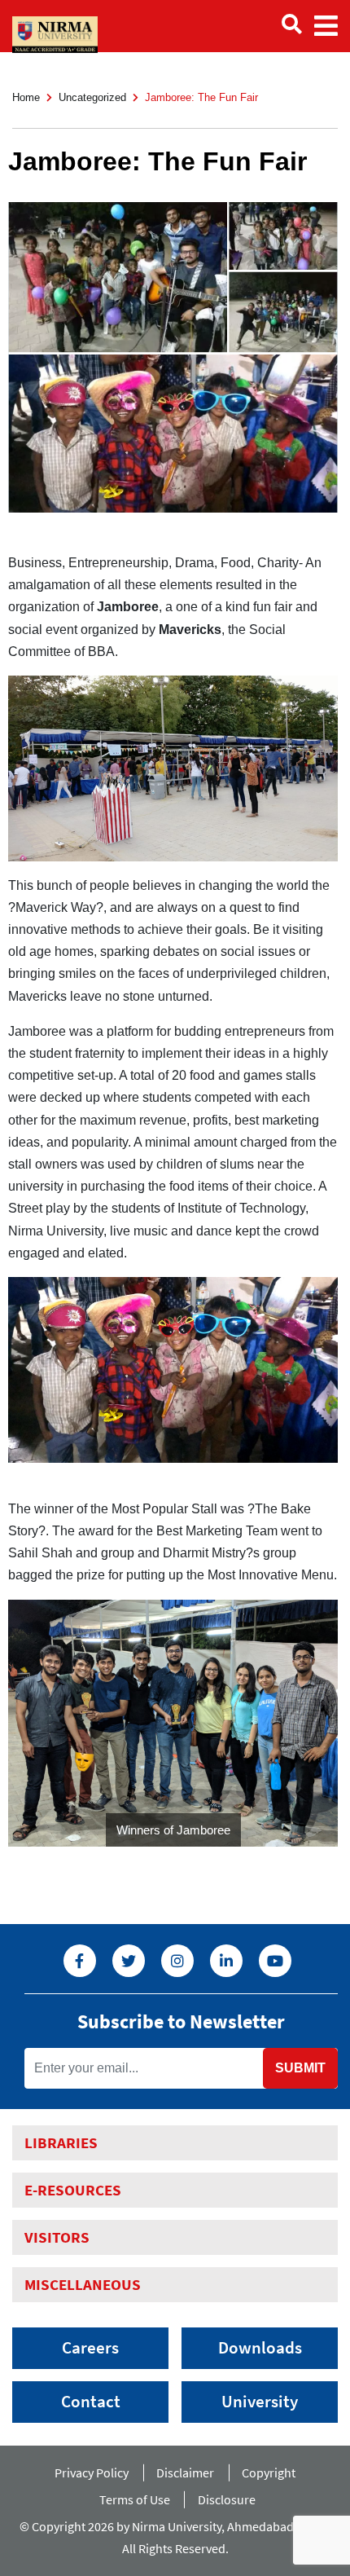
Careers (90, 2348)
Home (26, 97)
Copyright (269, 2473)
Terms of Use (135, 2499)
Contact (91, 2402)
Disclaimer (185, 2473)
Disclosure (227, 2499)
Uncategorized (92, 97)
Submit (300, 2068)
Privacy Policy (92, 2473)
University (260, 2402)
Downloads (260, 2348)
